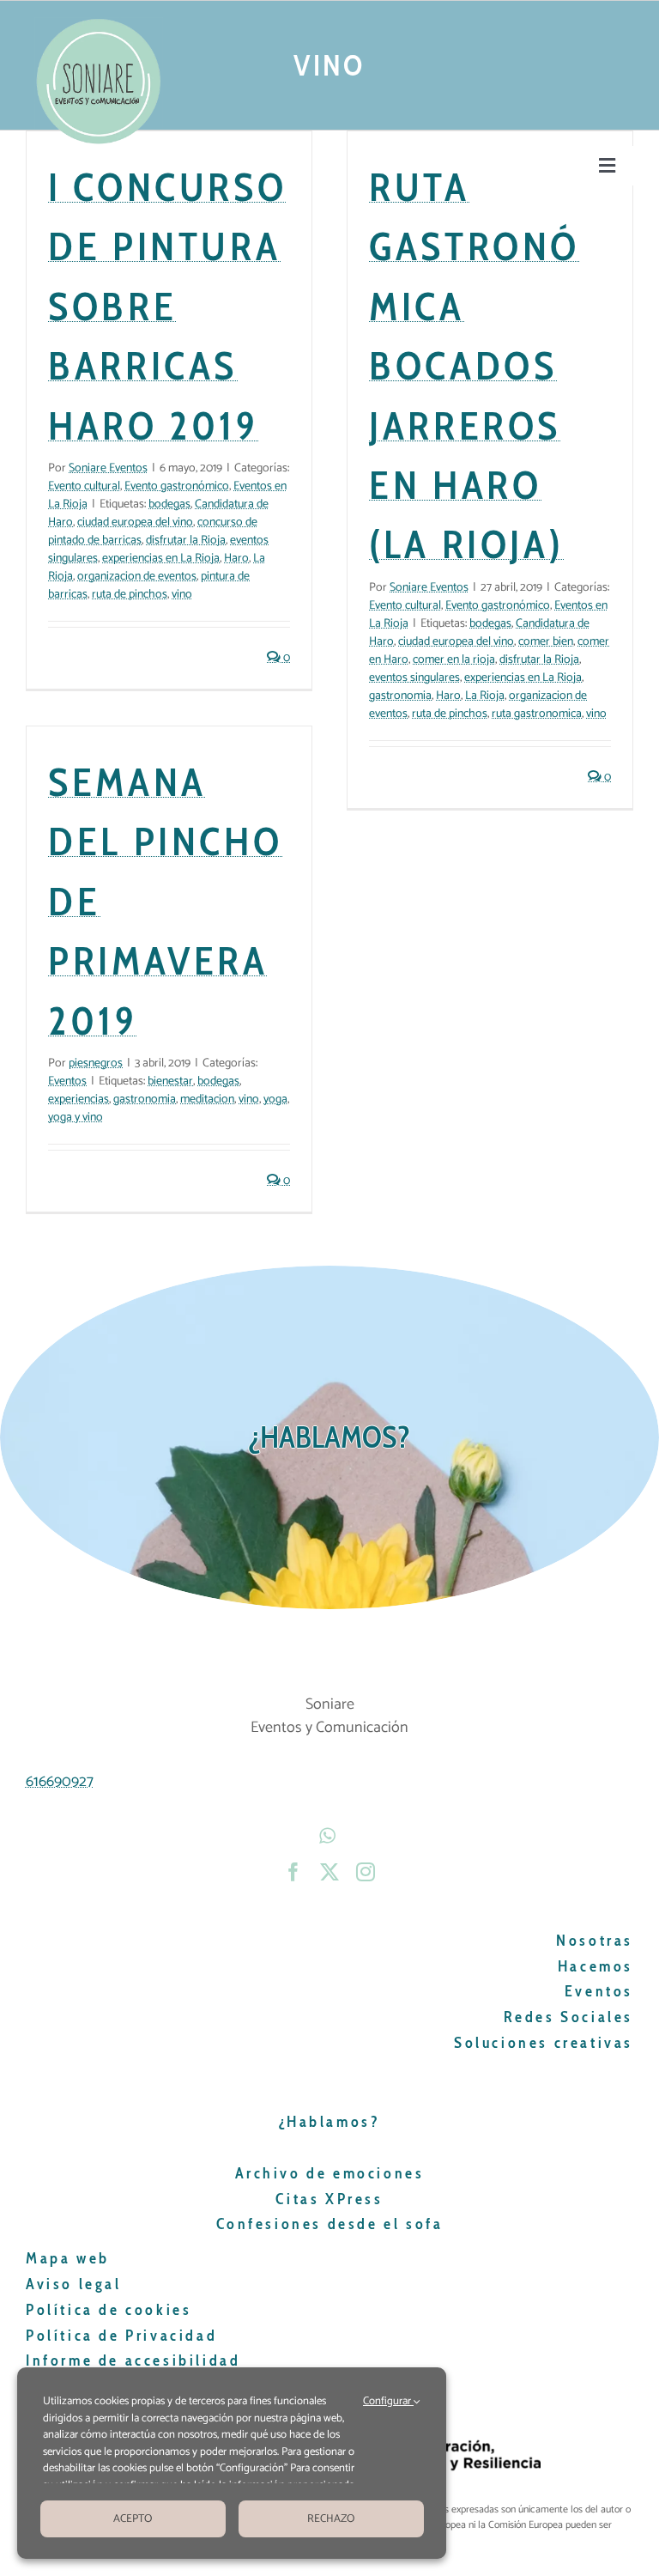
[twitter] (329, 1872)
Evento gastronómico (177, 486)
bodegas (169, 504)
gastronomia (400, 696)
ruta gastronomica (537, 714)
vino (182, 595)
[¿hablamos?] (329, 1437)
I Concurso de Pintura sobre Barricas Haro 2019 (167, 306)
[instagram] (366, 1872)
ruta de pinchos (130, 595)
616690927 (60, 1782)
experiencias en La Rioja (161, 559)
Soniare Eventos (108, 468)
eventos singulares (414, 678)
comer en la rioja (454, 660)
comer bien (546, 642)
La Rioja (485, 696)
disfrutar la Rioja (186, 541)
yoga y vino (76, 1118)
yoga (275, 1100)
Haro (236, 559)
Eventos (67, 1081)
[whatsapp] (329, 1836)
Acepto (133, 2519)
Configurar (388, 2402)
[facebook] (293, 1872)
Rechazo (331, 2519)
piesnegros (96, 1063)
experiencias (79, 1100)
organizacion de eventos (137, 577)
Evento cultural (84, 486)
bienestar (170, 1081)
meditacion (207, 1100)
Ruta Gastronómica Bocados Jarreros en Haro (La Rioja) (475, 365)
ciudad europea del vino (135, 522)
